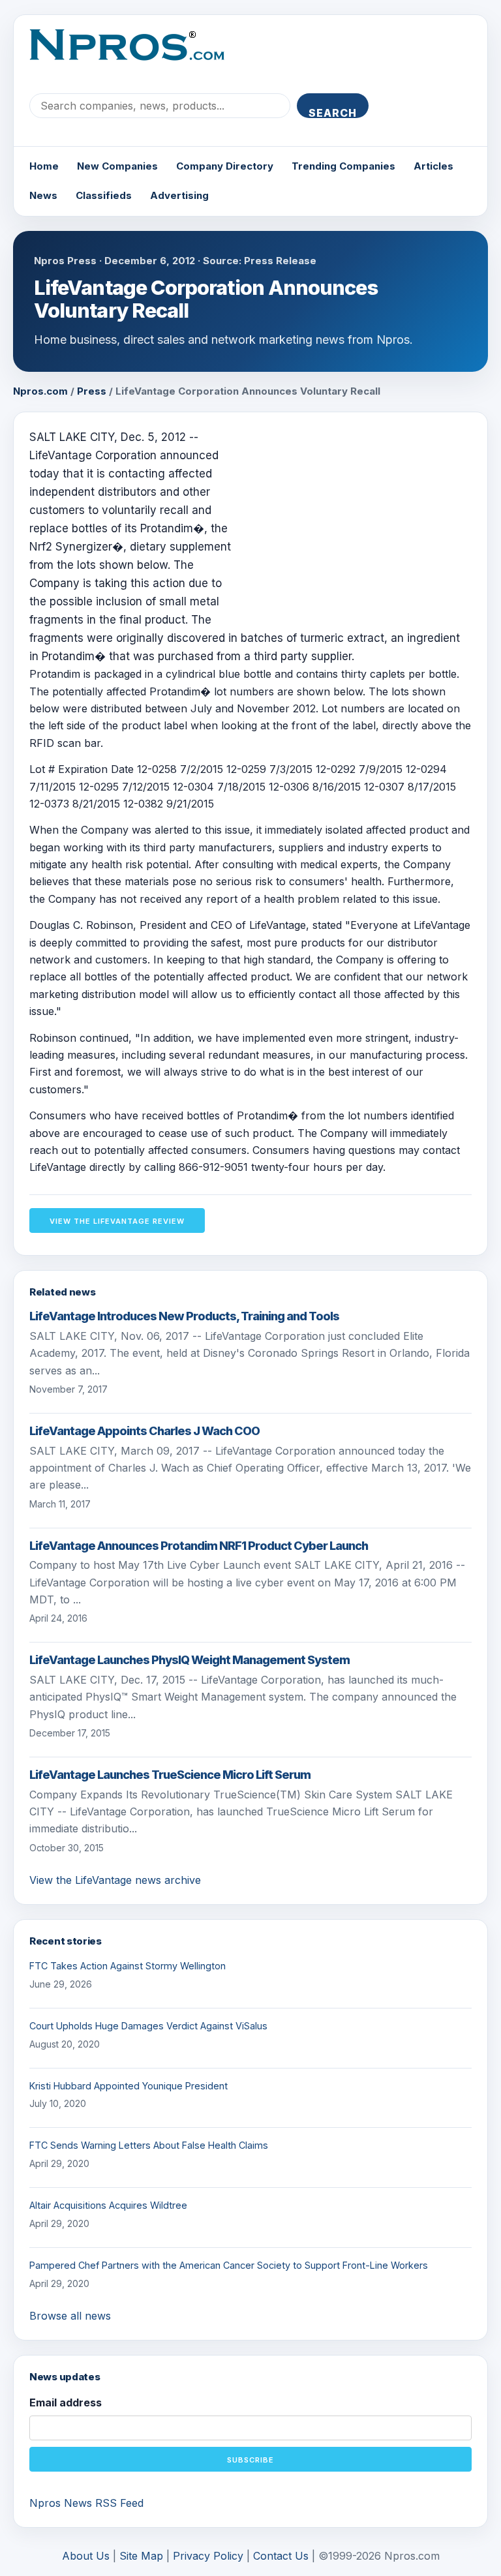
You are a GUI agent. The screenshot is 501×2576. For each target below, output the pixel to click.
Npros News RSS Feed (86, 2503)
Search (333, 112)
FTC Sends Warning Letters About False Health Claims (149, 2145)
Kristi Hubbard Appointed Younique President (129, 2086)
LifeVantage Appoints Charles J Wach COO (144, 1431)
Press (92, 391)
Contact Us (281, 2556)
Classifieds (104, 195)
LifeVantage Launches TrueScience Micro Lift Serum (170, 1775)
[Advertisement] (362, 519)
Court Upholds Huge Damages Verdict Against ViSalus (148, 2026)
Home (44, 166)
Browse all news (70, 2316)
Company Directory (225, 166)
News (43, 195)
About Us (86, 2556)
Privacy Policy (208, 2556)
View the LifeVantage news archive (115, 1880)
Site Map (141, 2556)
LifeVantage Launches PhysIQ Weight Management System (190, 1660)
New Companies (117, 166)
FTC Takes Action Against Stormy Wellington (128, 1966)
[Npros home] (137, 55)
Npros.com (40, 391)
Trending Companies (343, 166)
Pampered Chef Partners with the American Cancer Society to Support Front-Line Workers (229, 2265)
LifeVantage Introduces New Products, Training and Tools (184, 1316)
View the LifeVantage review (117, 1221)
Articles (433, 166)
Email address (66, 2402)
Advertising (179, 195)
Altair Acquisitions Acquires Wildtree (108, 2205)
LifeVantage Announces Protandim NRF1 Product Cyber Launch (199, 1546)
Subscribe (250, 2460)
